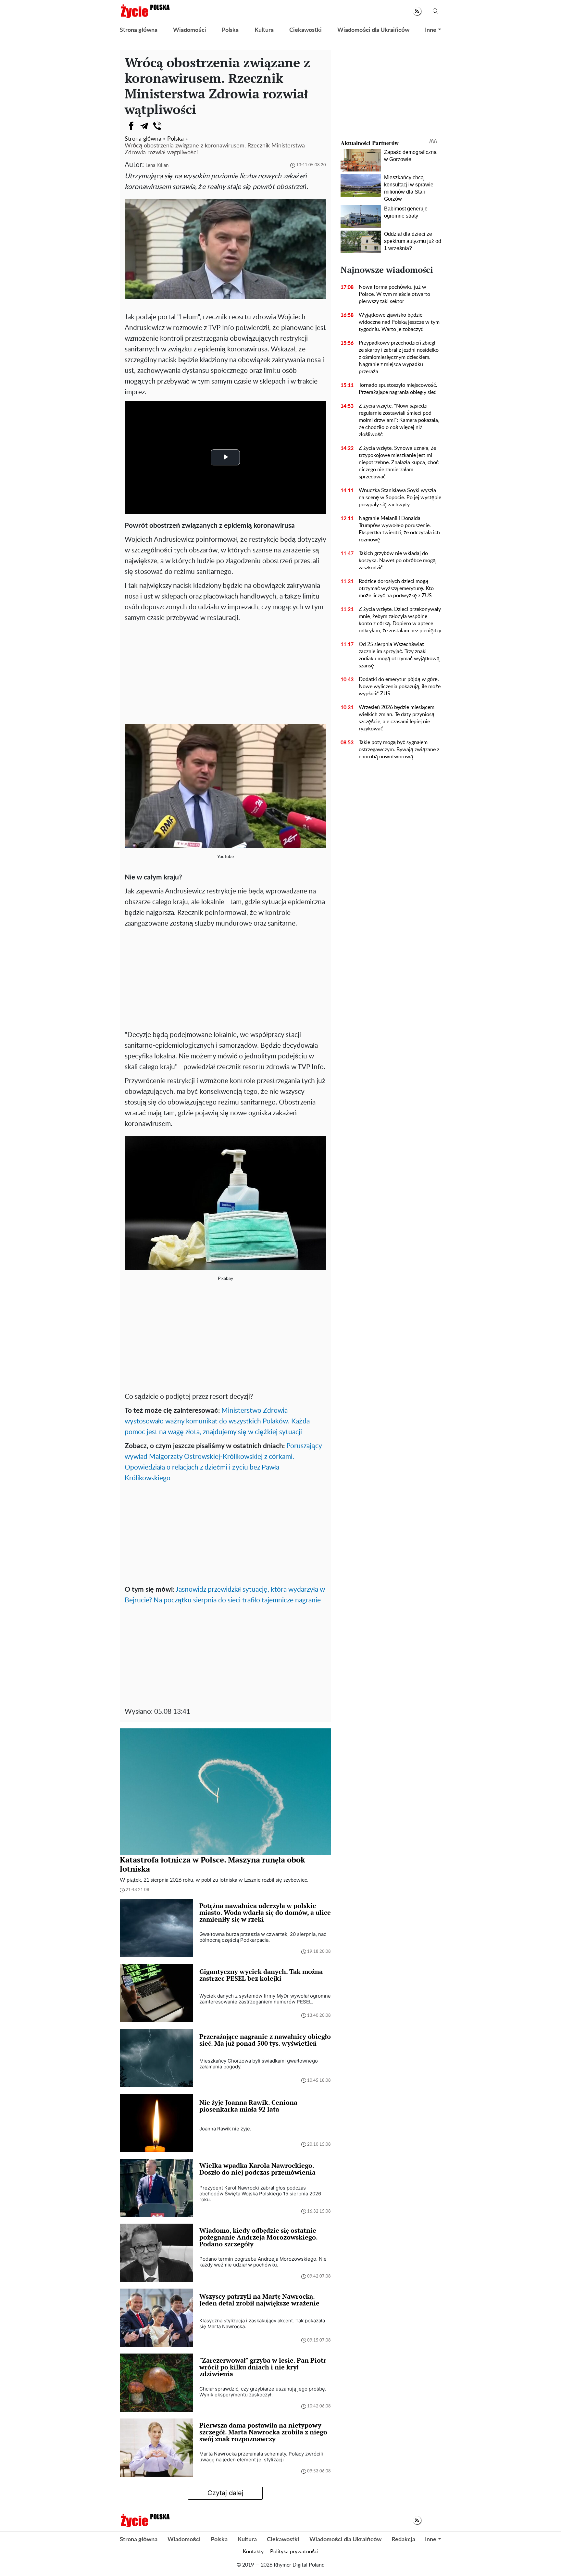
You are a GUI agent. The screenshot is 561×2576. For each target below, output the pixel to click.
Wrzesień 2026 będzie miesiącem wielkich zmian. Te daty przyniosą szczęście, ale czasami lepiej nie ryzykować (397, 718)
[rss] (417, 11)
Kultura (264, 30)
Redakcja (403, 2540)
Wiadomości (190, 30)
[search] (435, 11)
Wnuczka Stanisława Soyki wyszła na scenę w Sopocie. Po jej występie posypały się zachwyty (400, 498)
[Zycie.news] (145, 11)
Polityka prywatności (294, 2552)
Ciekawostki (305, 30)
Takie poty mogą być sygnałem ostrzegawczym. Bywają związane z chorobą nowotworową (399, 750)
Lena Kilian (157, 165)
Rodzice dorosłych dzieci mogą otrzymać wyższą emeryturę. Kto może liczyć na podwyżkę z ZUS (396, 588)
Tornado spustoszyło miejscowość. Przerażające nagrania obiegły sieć (398, 389)
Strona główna (139, 30)
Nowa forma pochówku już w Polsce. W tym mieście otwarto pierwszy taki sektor (394, 294)
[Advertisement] (225, 672)
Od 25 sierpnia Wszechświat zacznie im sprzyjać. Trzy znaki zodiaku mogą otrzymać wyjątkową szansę (399, 655)
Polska (230, 30)
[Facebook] (131, 126)
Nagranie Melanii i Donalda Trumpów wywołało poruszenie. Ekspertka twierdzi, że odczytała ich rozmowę (399, 529)
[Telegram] (144, 126)
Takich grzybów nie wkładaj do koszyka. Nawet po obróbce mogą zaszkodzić (397, 561)
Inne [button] (431, 30)
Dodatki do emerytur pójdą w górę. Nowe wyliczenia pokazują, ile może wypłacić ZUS (400, 687)
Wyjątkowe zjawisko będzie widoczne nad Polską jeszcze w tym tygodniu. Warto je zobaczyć (399, 322)
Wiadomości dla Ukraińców (373, 30)
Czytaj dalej (225, 2493)
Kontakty (253, 2552)
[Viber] (157, 126)
